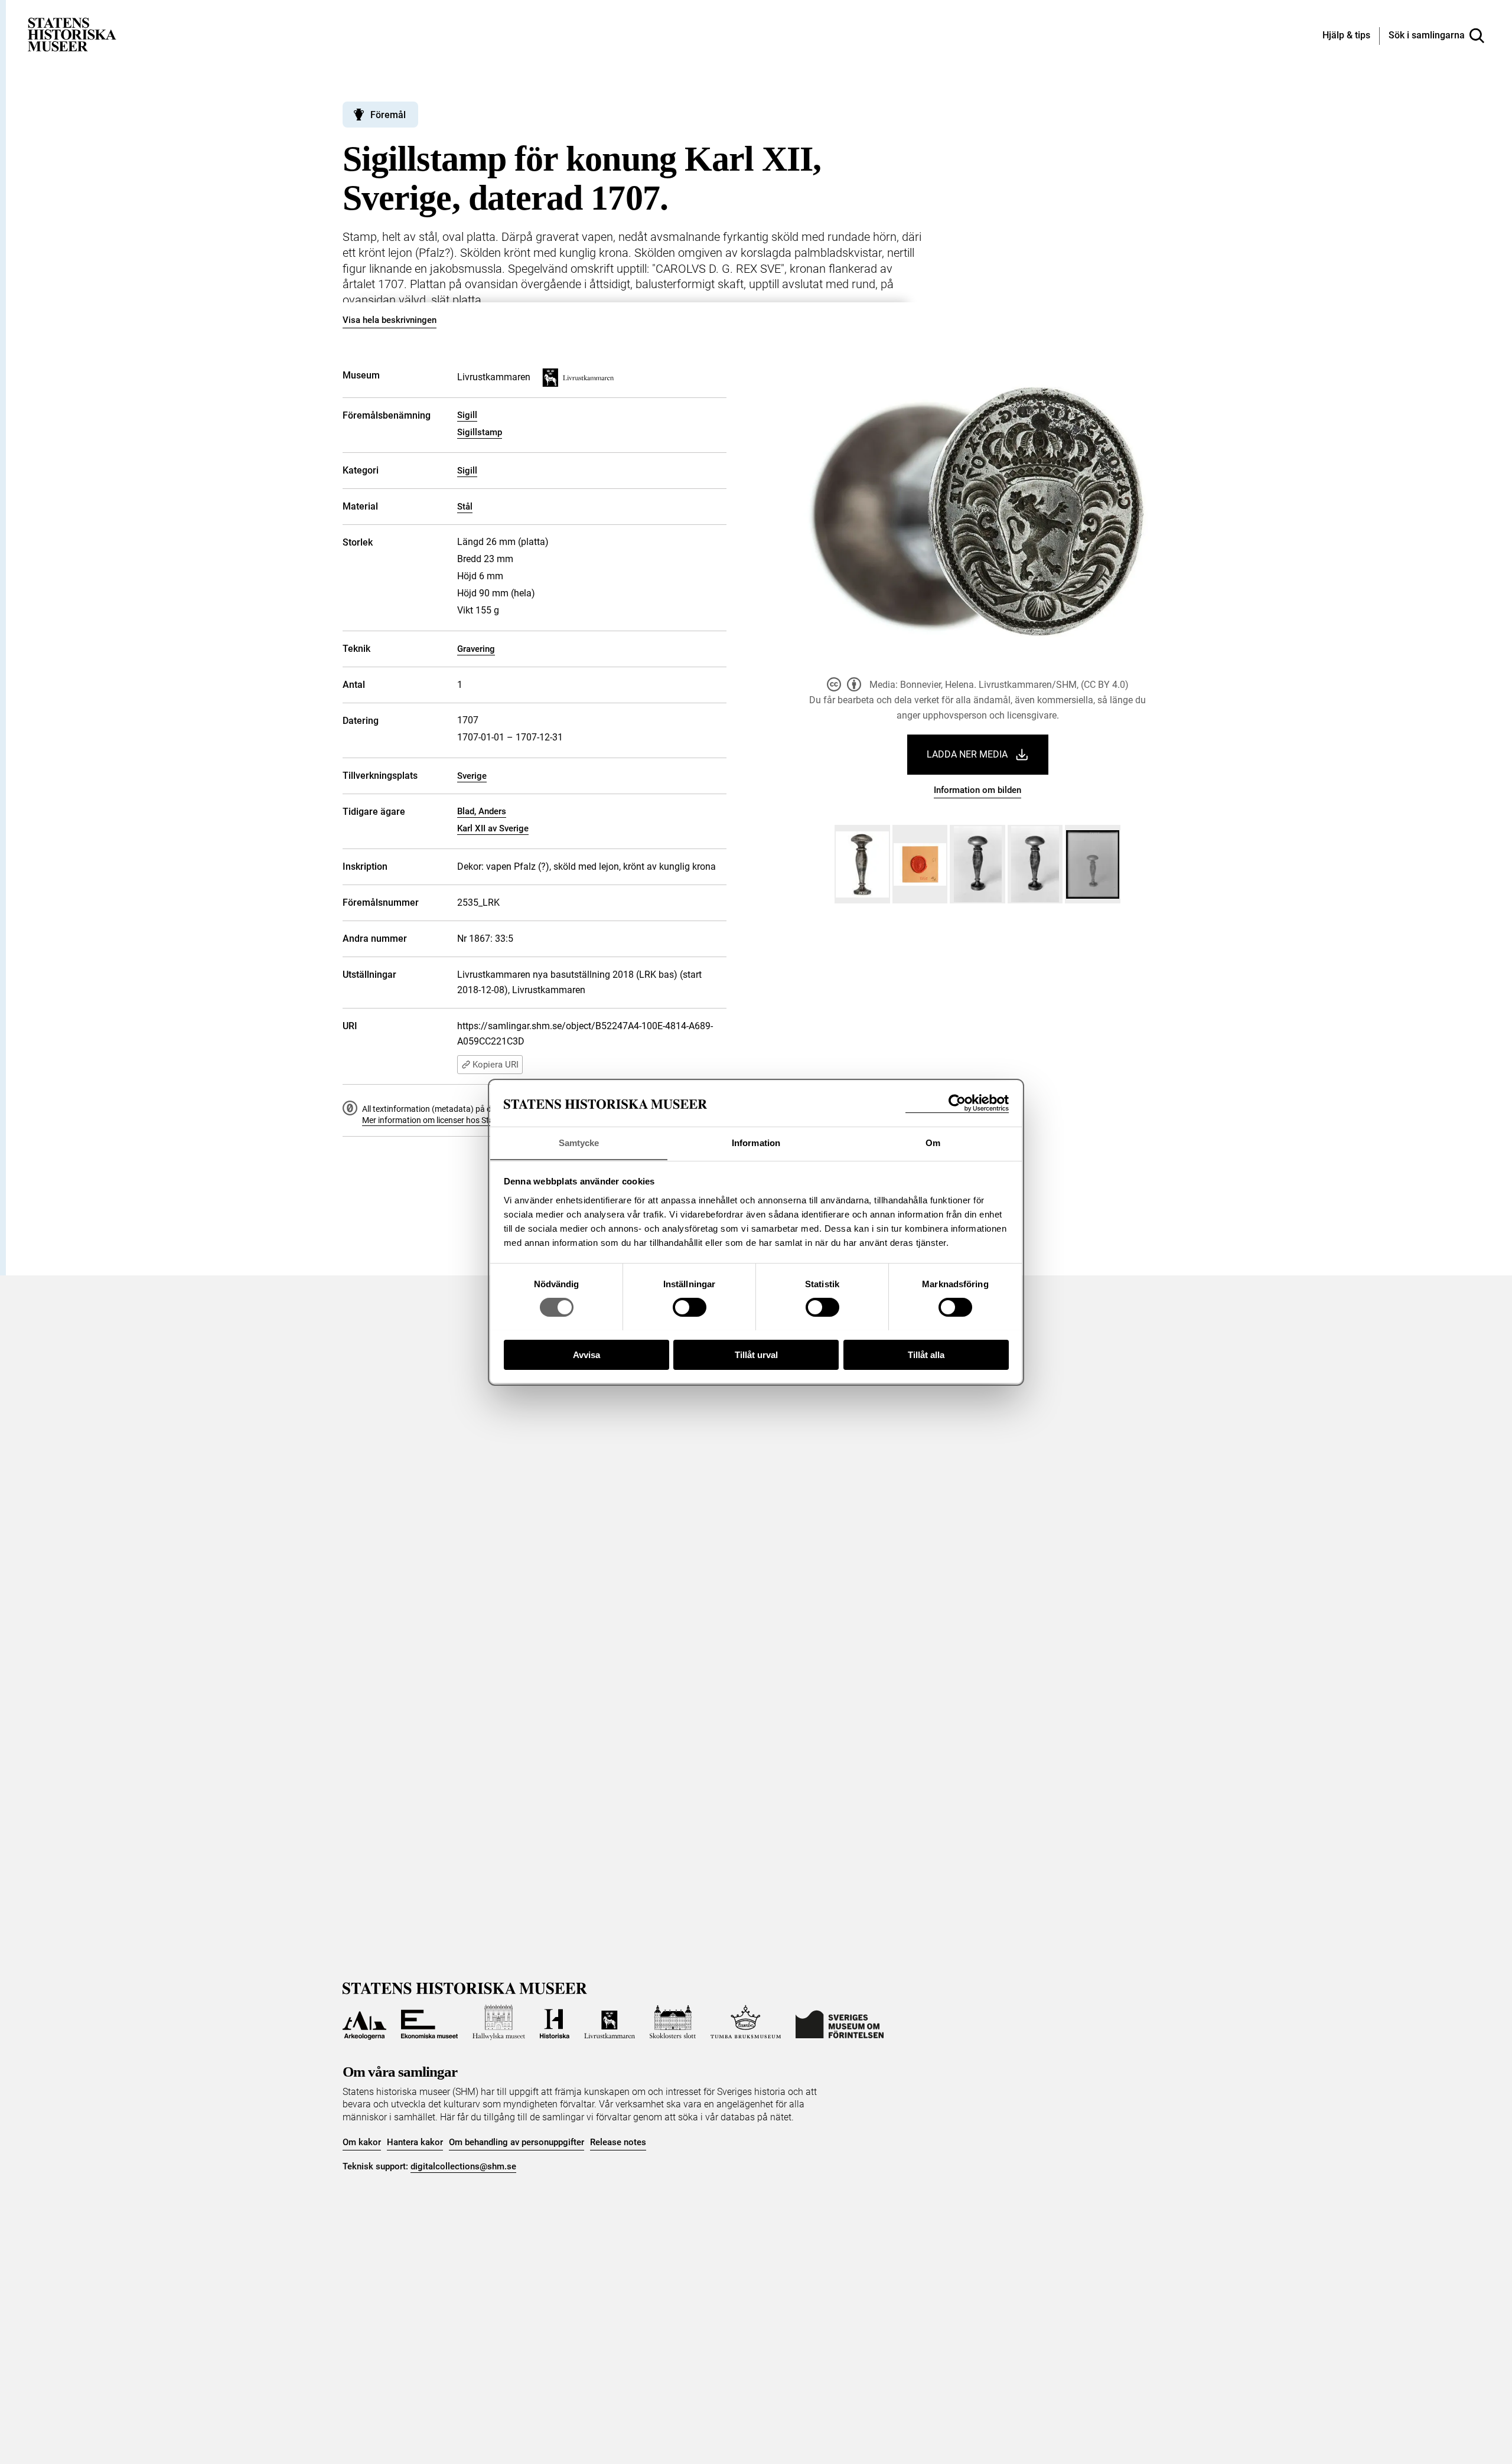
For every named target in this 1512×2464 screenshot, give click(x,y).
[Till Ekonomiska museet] (429, 2022)
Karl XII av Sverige (493, 828)
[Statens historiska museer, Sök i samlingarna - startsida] (72, 34)
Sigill (467, 415)
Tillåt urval (756, 1354)
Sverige (472, 776)
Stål (465, 507)
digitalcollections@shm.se (463, 2166)
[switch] (690, 1307)
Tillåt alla (926, 1354)
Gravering (476, 649)
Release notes (618, 2142)
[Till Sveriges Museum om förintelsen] (840, 2022)
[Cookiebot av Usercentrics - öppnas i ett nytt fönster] (957, 1103)
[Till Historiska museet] (555, 2022)
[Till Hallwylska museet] (499, 2022)
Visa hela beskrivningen (390, 320)
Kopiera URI (496, 1065)
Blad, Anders (482, 811)
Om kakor (362, 2142)
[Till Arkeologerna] (364, 2022)
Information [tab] (756, 1142)
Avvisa (586, 1354)
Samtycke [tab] (579, 1142)
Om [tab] (933, 1142)
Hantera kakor (415, 2142)
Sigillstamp (480, 432)
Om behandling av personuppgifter (517, 2142)
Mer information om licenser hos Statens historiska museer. (470, 1120)
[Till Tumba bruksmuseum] (746, 2022)
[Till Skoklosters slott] (673, 2022)
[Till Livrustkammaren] (610, 2022)
